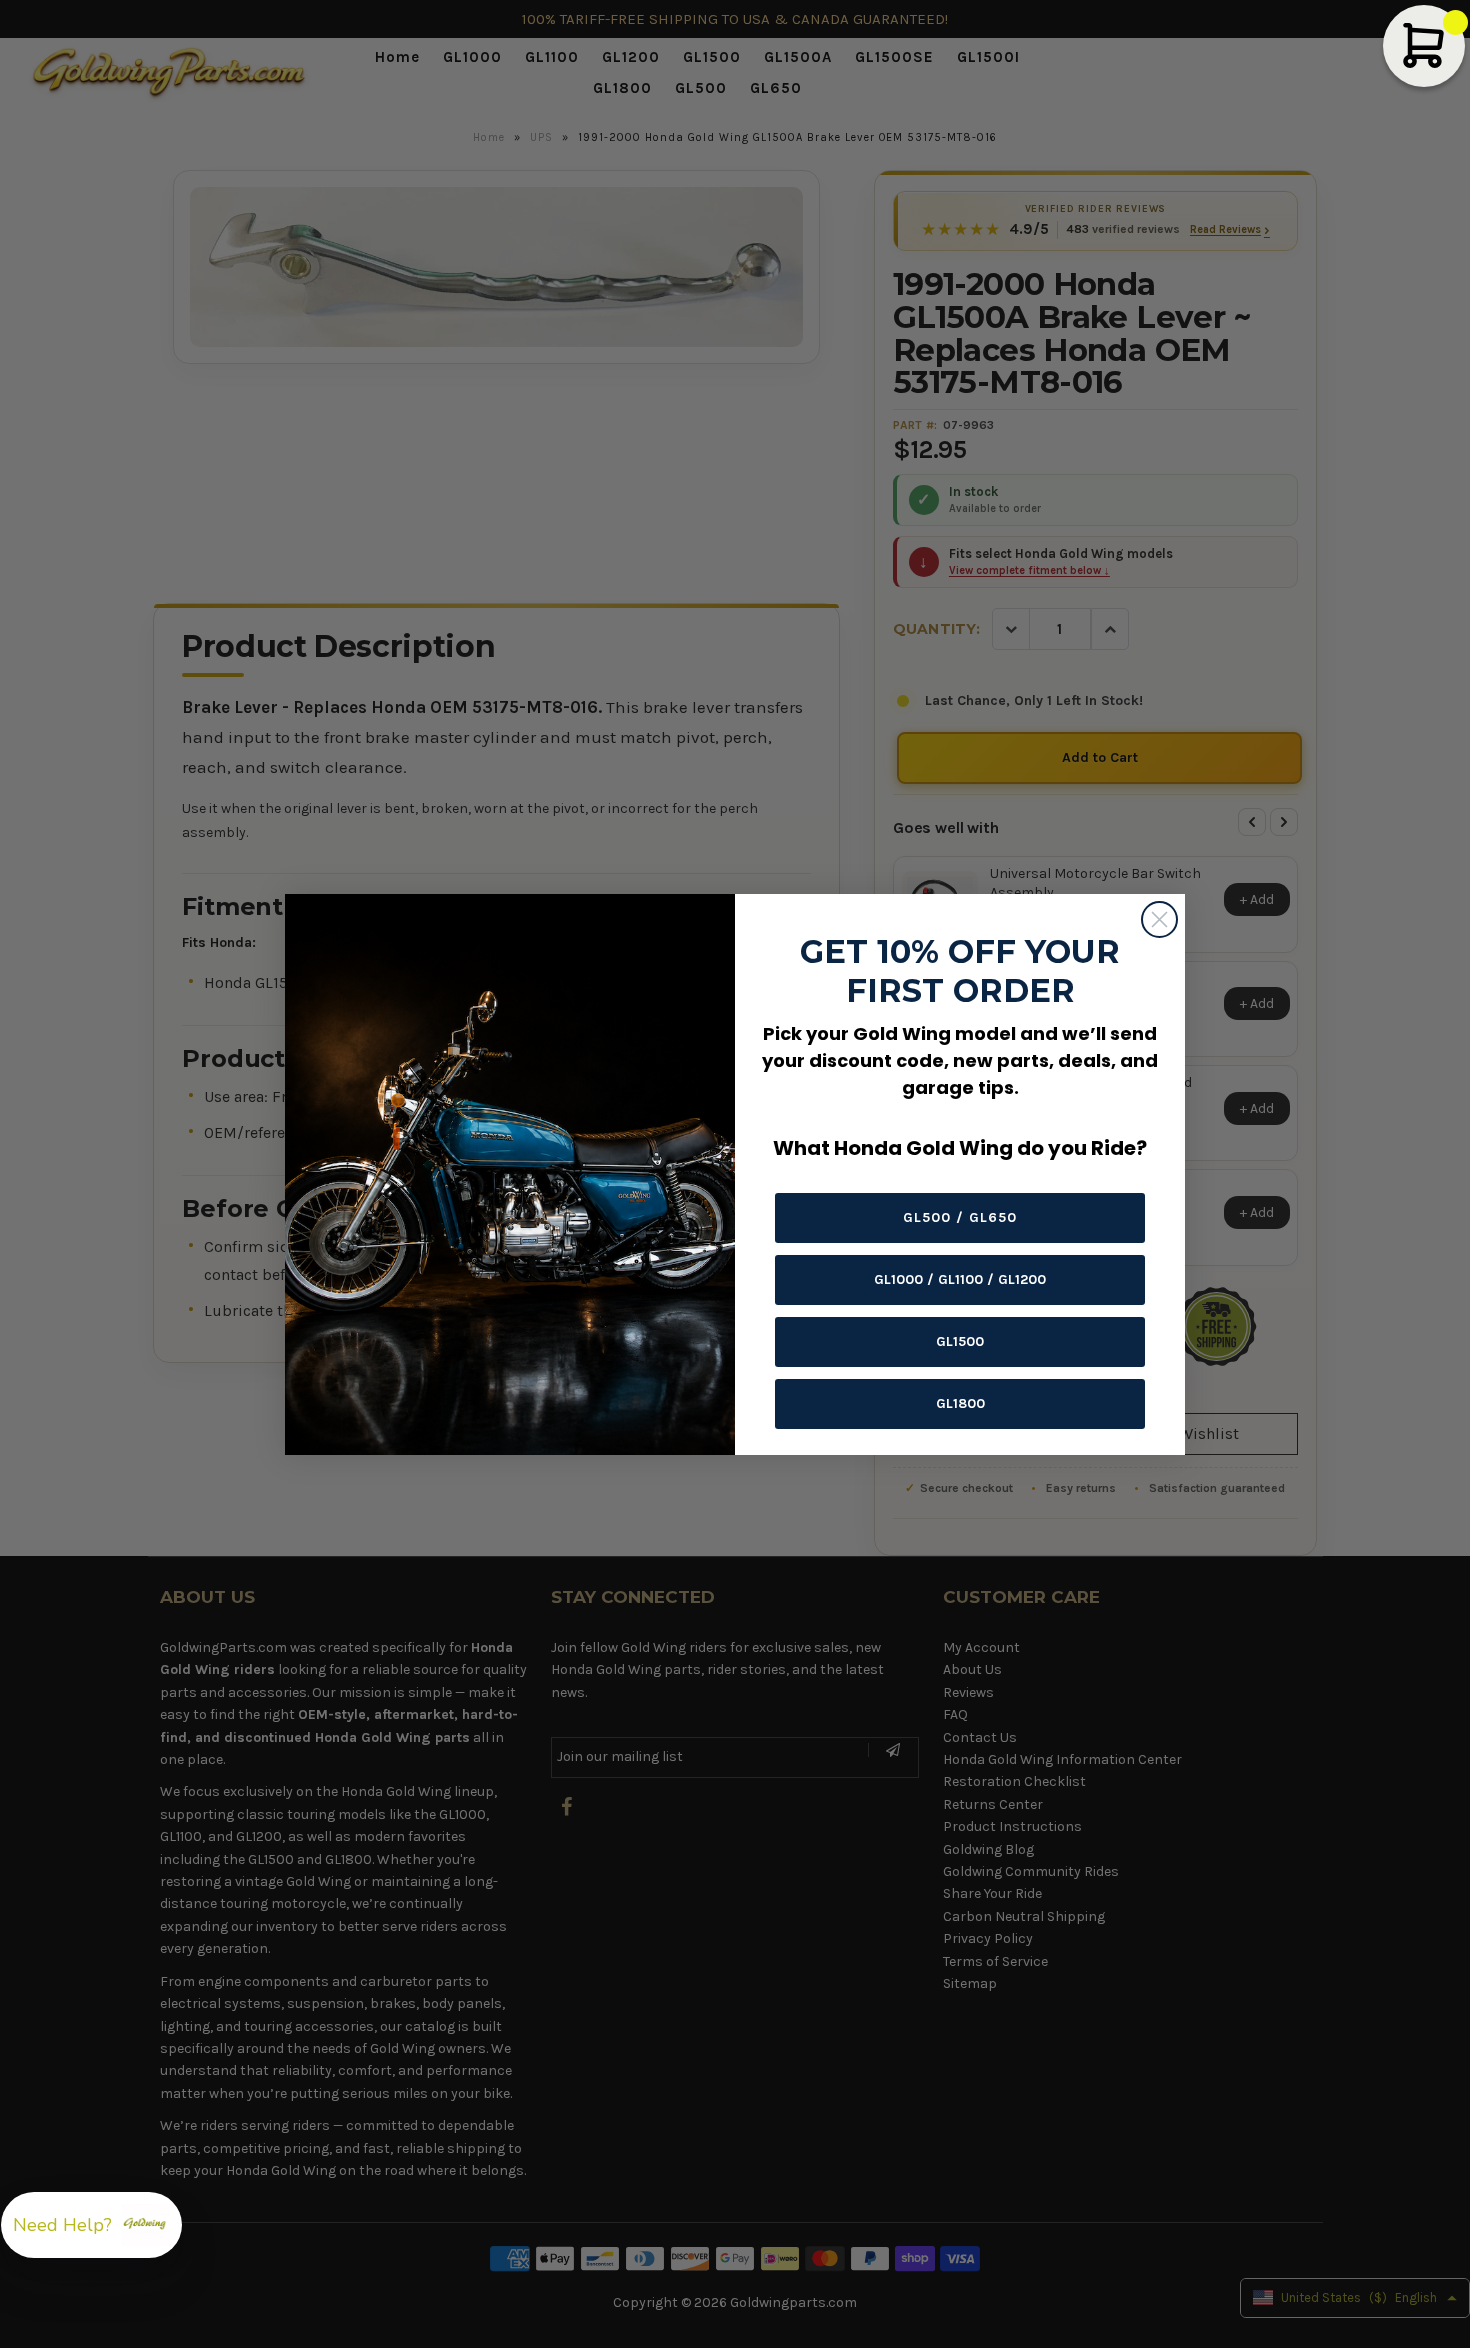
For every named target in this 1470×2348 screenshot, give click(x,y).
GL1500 (960, 1341)
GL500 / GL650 (960, 1217)
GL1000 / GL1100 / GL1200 (960, 1279)
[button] (91, 2225)
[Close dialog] (1159, 919)
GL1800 (960, 1403)
